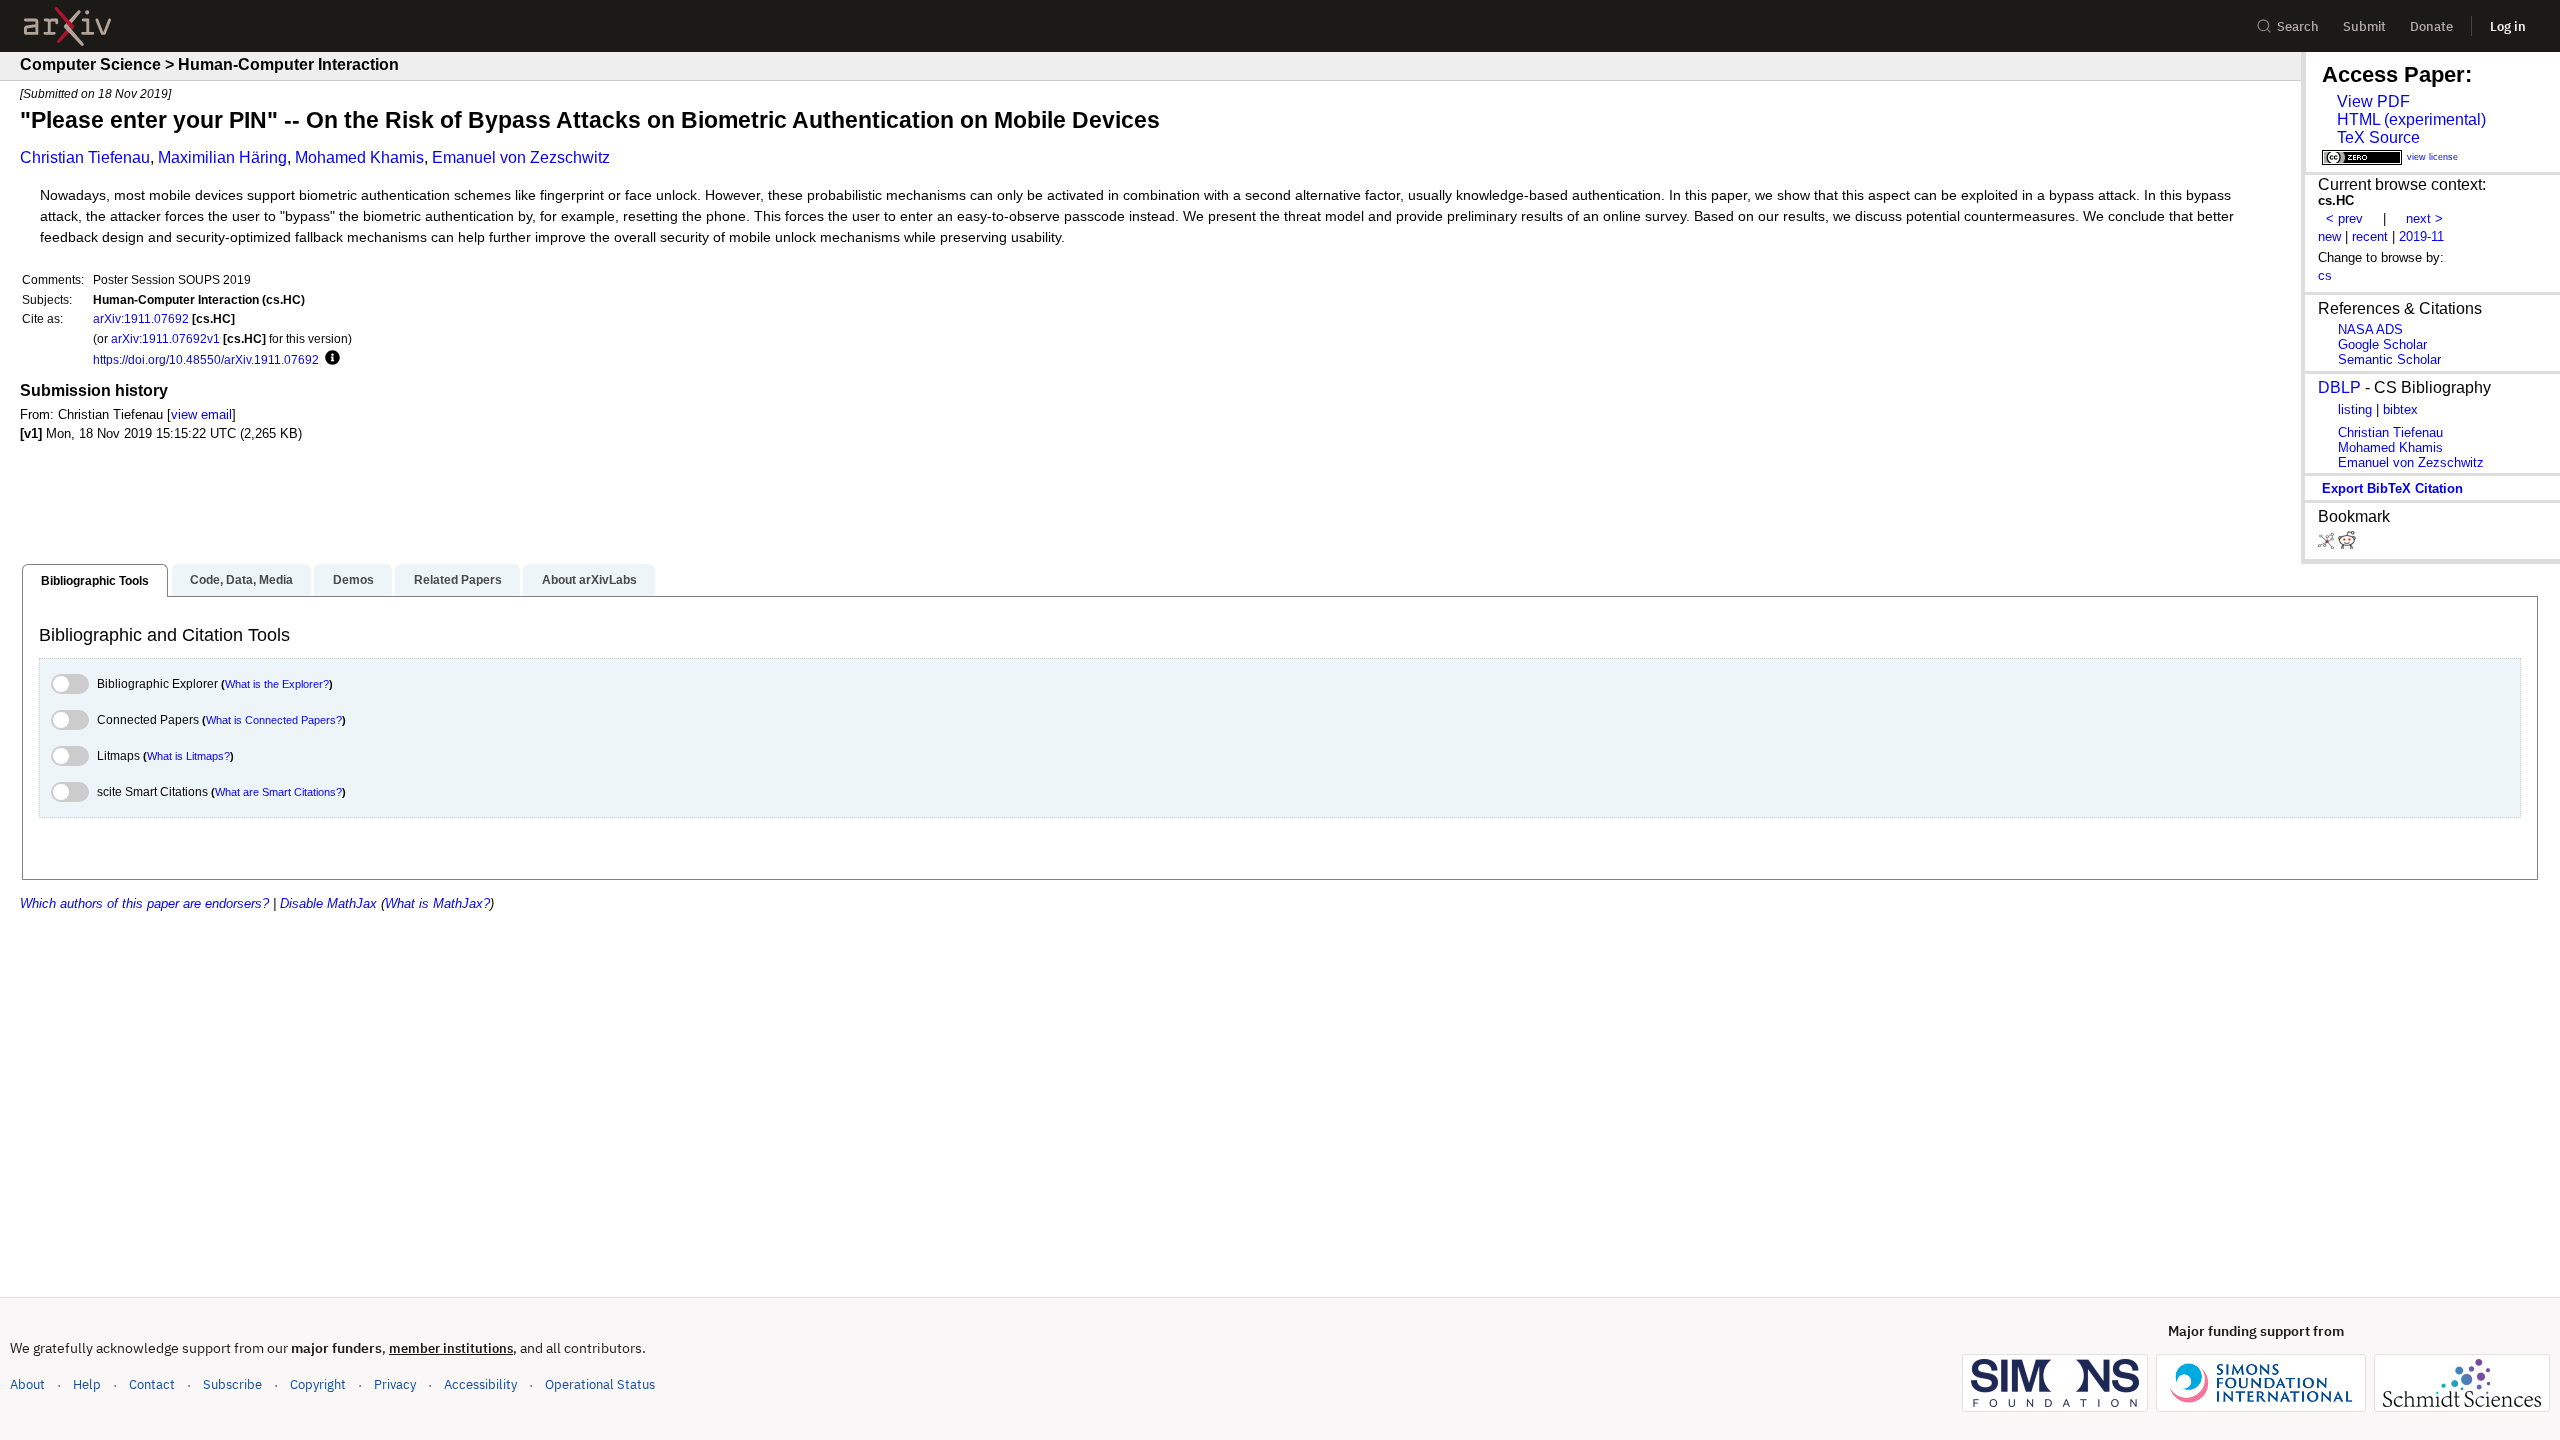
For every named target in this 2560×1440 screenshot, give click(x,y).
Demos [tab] (353, 580)
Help (87, 1384)
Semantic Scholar (2389, 359)
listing (2355, 409)
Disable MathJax (328, 903)
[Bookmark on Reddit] (2347, 544)
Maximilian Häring (222, 157)
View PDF (2373, 101)
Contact (152, 1384)
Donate (2431, 26)
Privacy (395, 1384)
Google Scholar (2382, 344)
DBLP (2339, 387)
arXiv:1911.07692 (141, 318)
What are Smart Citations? (278, 792)
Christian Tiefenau (85, 157)
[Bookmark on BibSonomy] (2328, 544)
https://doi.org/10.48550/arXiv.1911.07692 (206, 359)
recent (2370, 236)
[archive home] (67, 26)
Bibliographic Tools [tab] (95, 581)
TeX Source (2378, 137)
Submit (2364, 26)
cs (2325, 275)
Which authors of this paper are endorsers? (144, 903)
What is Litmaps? (188, 756)
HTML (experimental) (2411, 119)
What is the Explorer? (277, 684)
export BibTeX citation (2392, 488)
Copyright (318, 1384)
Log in (2508, 26)
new (2329, 236)
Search (2298, 26)
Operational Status (600, 1384)
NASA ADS (2370, 329)
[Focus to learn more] (329, 359)
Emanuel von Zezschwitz (521, 157)
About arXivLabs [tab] (589, 580)
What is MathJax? (437, 903)
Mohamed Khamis (359, 157)
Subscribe (232, 1384)
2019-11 (2421, 236)
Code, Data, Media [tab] (241, 580)
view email (201, 414)
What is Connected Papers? (274, 720)
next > (2424, 218)
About (27, 1384)
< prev (2344, 218)
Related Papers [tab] (458, 580)
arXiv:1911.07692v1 (165, 338)
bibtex (2400, 409)
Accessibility (480, 1384)
